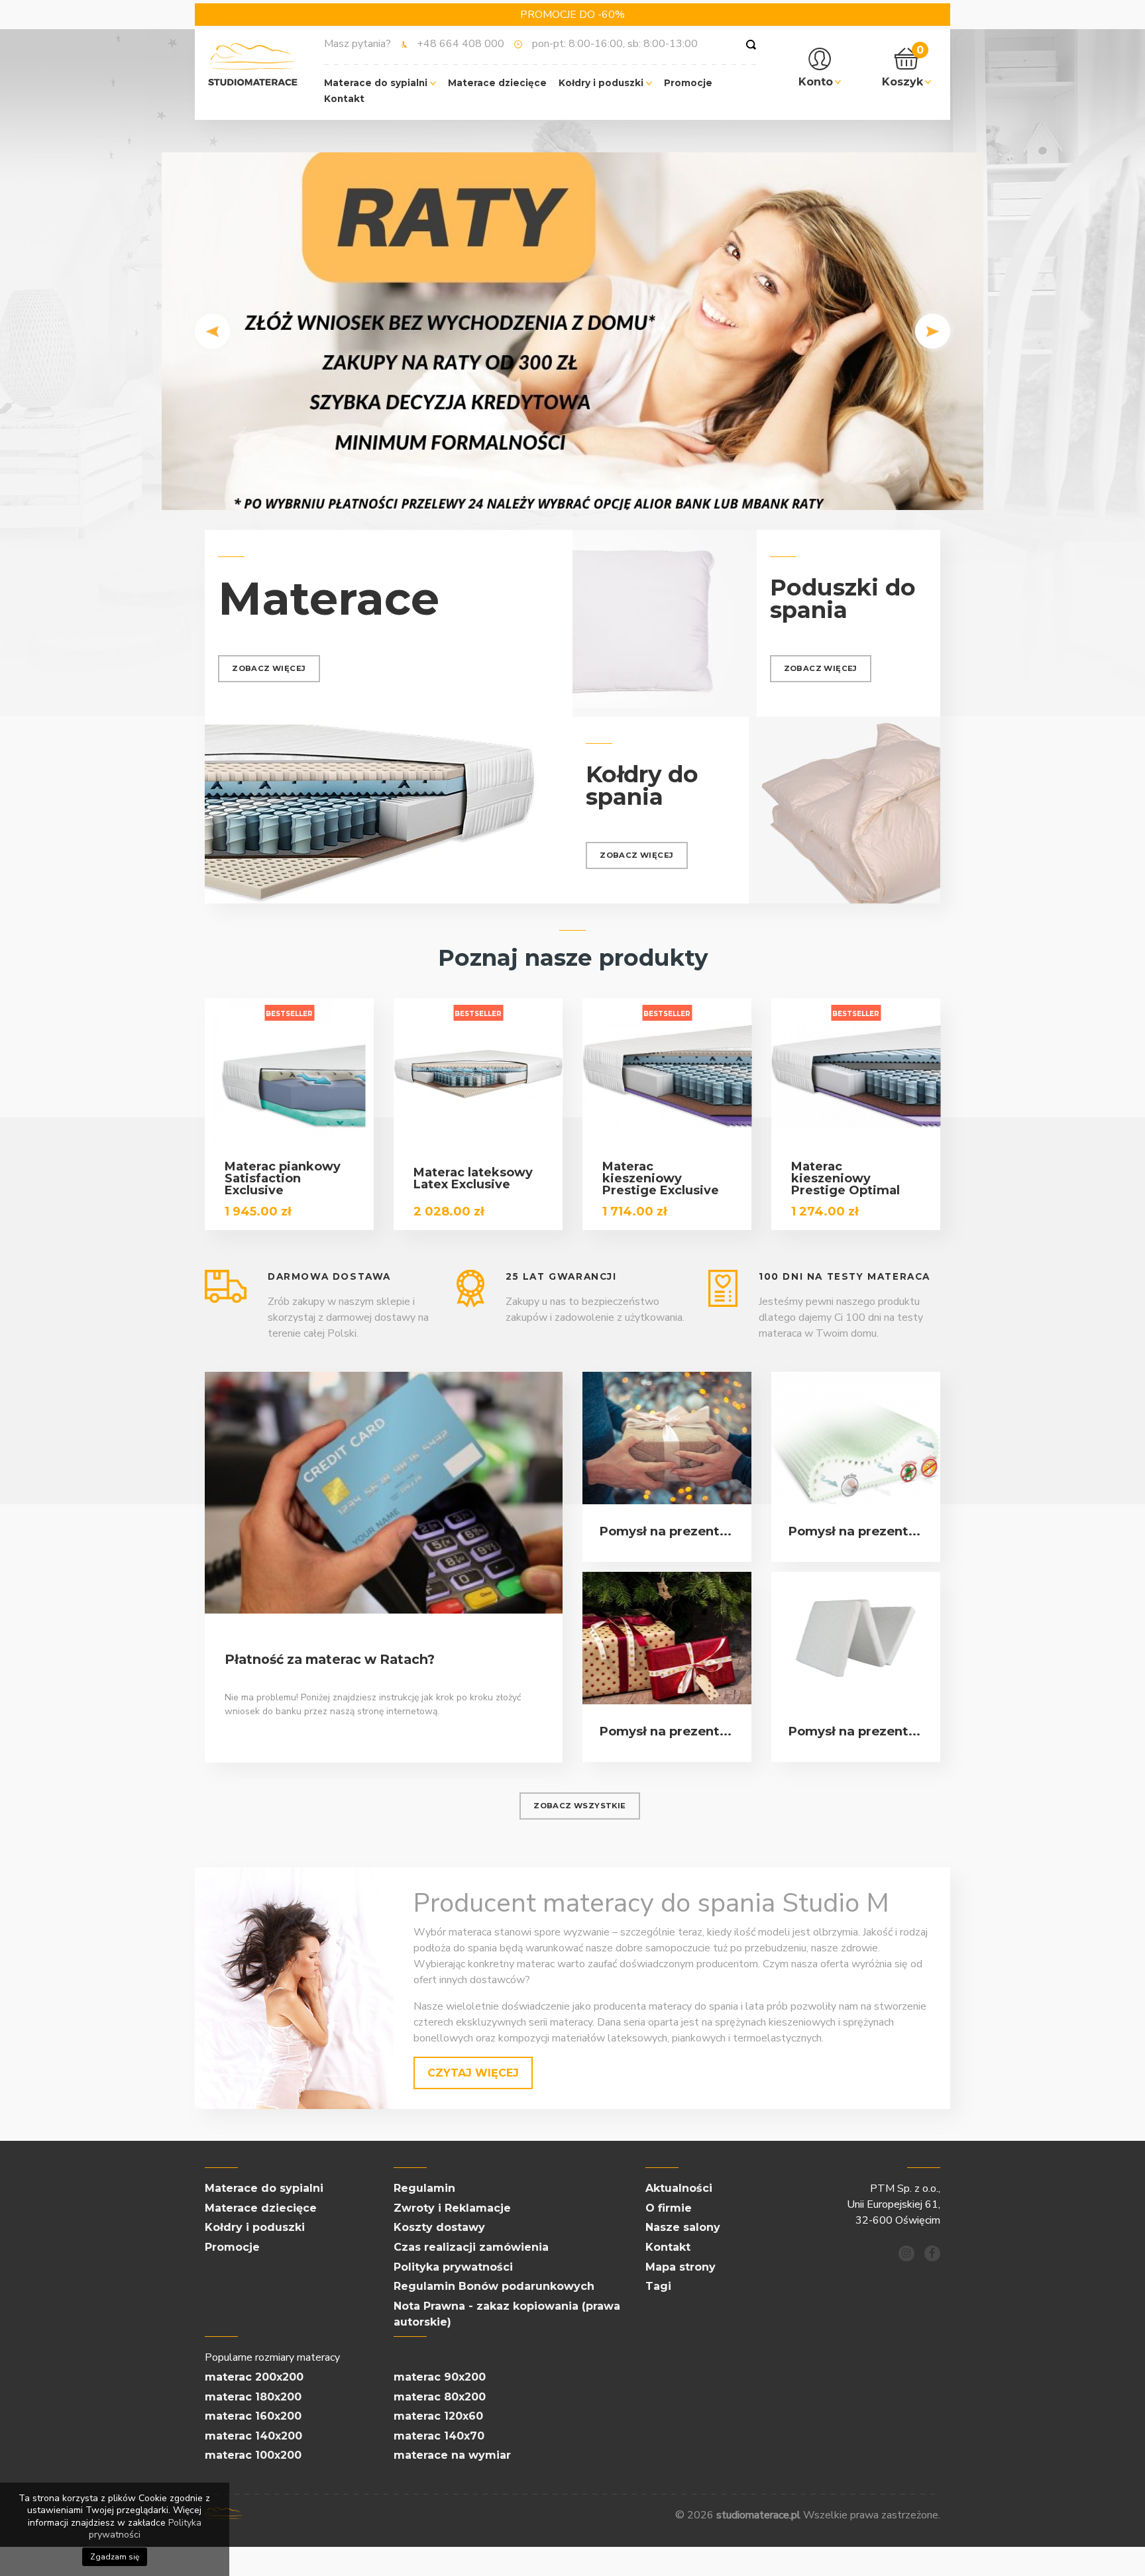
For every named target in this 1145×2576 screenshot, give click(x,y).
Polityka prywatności (453, 2267)
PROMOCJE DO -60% (572, 15)
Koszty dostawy (439, 2227)
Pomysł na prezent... (665, 1531)
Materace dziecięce (497, 83)
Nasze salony (683, 2227)
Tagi (658, 2286)
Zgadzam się (115, 2557)
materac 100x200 (253, 2455)
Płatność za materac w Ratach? (330, 1659)
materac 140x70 (439, 2436)
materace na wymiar (452, 2455)
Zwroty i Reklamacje (452, 2208)
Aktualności (679, 2188)
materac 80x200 (440, 2397)
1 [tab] (553, 493)
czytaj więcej (473, 2073)
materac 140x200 (253, 2436)
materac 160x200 (253, 2416)
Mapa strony (681, 2267)
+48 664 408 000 (461, 44)
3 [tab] (592, 493)
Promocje (688, 83)
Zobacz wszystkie (579, 1806)
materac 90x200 (440, 2377)
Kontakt (344, 99)
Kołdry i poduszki (602, 83)
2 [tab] (572, 493)
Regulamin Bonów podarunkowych (494, 2286)
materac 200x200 (254, 2377)
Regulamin (424, 2188)
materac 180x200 (253, 2397)
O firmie (669, 2208)
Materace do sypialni (377, 83)
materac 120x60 (438, 2416)
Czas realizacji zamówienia (471, 2247)
